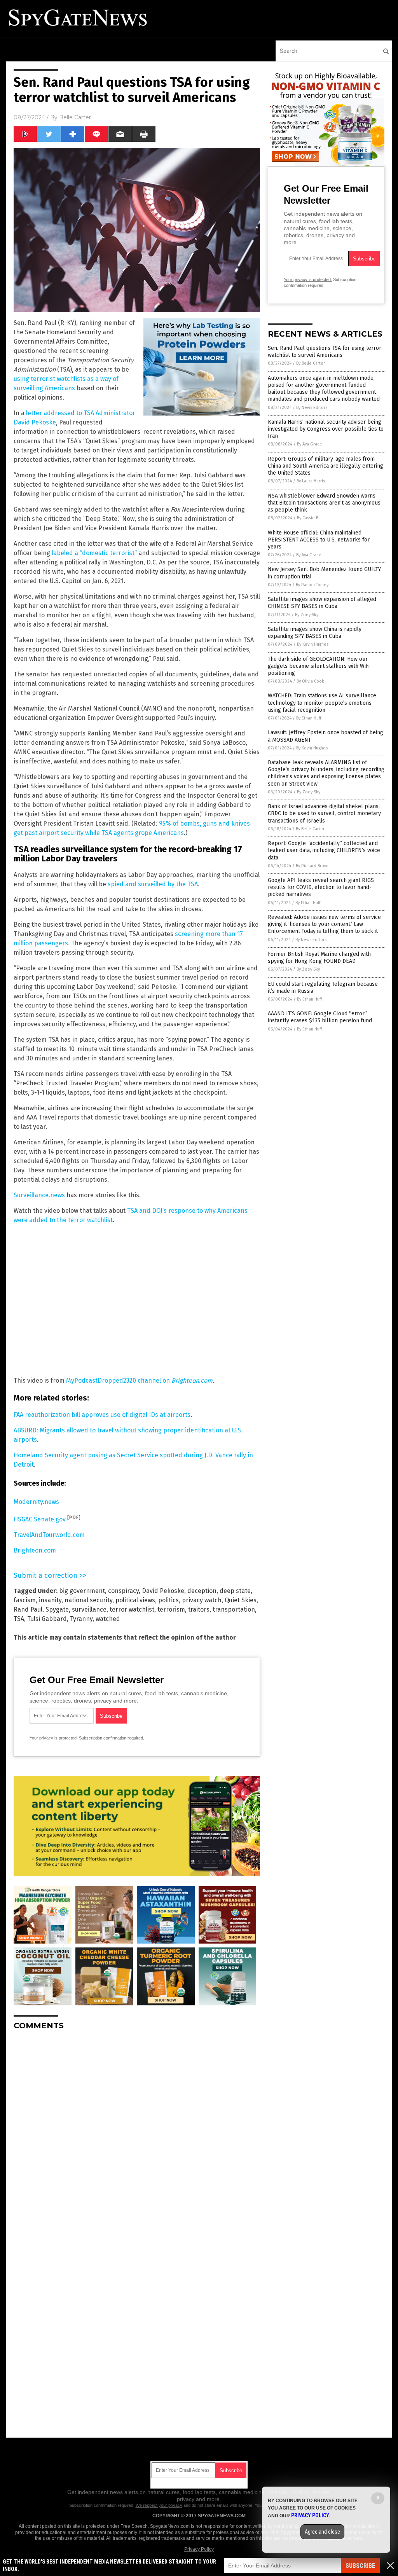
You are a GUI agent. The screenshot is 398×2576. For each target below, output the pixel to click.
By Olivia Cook (310, 681)
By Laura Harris (311, 481)
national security (88, 1600)
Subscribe (360, 2566)
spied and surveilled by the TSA (153, 884)
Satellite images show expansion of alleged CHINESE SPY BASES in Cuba (322, 603)
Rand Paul (28, 1609)
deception (202, 1591)
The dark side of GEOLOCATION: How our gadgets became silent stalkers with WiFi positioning (319, 666)
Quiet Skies (241, 1600)
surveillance (89, 1609)
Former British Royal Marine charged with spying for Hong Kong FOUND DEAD (319, 958)
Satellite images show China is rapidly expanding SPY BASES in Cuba (315, 633)
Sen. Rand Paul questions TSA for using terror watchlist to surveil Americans (325, 352)
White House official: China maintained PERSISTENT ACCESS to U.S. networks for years (319, 540)
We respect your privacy (159, 2505)
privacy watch (202, 1600)
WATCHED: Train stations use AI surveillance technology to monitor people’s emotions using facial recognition (322, 703)
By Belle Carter (311, 363)
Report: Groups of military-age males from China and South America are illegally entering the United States (326, 466)
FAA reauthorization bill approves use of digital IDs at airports (102, 1415)
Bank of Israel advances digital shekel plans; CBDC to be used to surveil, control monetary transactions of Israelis (324, 813)
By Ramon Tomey (312, 585)
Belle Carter (75, 117)
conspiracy (123, 1591)
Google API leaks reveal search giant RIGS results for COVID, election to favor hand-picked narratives (321, 887)
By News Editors (312, 408)
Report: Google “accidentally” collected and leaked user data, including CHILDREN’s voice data (324, 850)
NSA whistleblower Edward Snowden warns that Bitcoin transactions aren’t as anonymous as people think (324, 503)
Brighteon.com (35, 1550)
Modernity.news (36, 1502)
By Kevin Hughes (313, 644)
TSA (19, 1619)
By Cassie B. (308, 518)
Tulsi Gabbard (47, 1619)
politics (168, 1600)
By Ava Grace (310, 444)
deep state (235, 1591)
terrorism (171, 1609)
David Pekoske (163, 1591)
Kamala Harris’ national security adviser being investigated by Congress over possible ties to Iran (326, 429)
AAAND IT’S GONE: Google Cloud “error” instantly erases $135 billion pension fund (320, 1017)
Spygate (57, 1609)
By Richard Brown (313, 866)
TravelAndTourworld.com (49, 1535)
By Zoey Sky (307, 615)
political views (135, 1600)
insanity (50, 1600)
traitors (199, 1609)
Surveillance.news (39, 1195)
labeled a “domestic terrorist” (94, 553)
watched (108, 1619)
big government (82, 1591)
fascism (25, 1600)
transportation (234, 1609)
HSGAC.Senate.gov (40, 1519)
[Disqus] (137, 2134)
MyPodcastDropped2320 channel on (139, 1381)
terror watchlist (132, 1609)
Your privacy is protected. (54, 1738)
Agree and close (322, 2532)
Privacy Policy (199, 2549)
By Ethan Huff (309, 718)
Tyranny (81, 1619)
